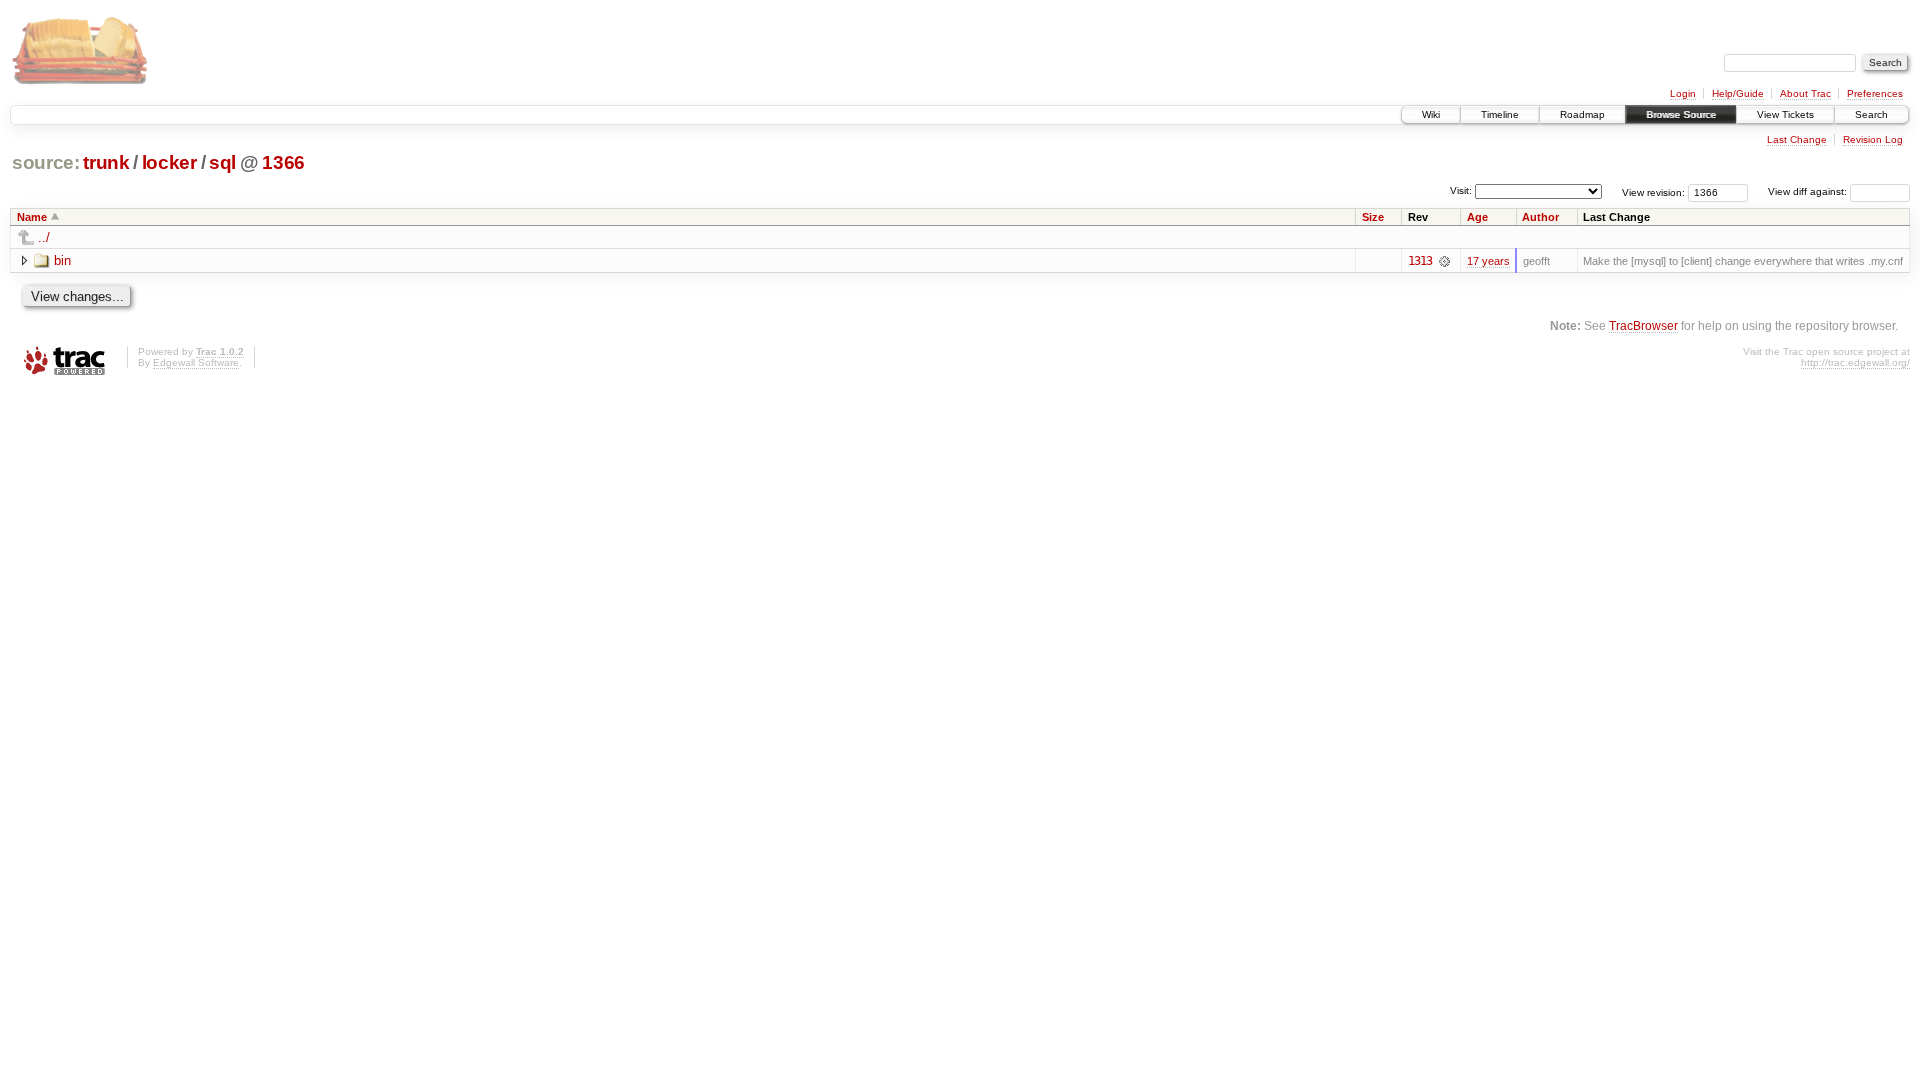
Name (32, 217)
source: (46, 162)
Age (1477, 217)
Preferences (1875, 93)
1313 (1420, 261)
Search (1871, 114)
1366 (283, 162)
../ (44, 237)
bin (62, 260)
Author (1540, 217)
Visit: (1461, 190)
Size (1373, 217)
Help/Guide (1738, 93)
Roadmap (1582, 114)
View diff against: (1809, 191)
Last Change (1797, 139)
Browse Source (1681, 114)
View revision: (1653, 191)
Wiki (1431, 114)
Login (1683, 93)
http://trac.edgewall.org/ (1855, 362)
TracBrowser (1643, 325)
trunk (106, 162)
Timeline (1500, 114)
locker (169, 162)
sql (222, 162)
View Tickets (1785, 114)
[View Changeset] (1444, 261)
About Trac (1805, 93)
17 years (1488, 261)
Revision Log (1873, 139)
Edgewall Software (196, 362)
